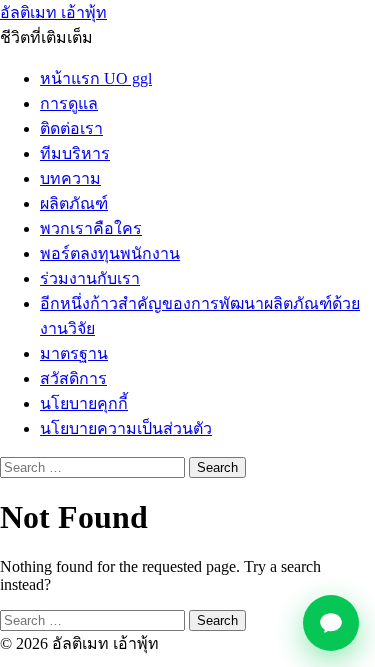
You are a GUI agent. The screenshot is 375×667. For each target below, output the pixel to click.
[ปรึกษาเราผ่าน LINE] (331, 623)
